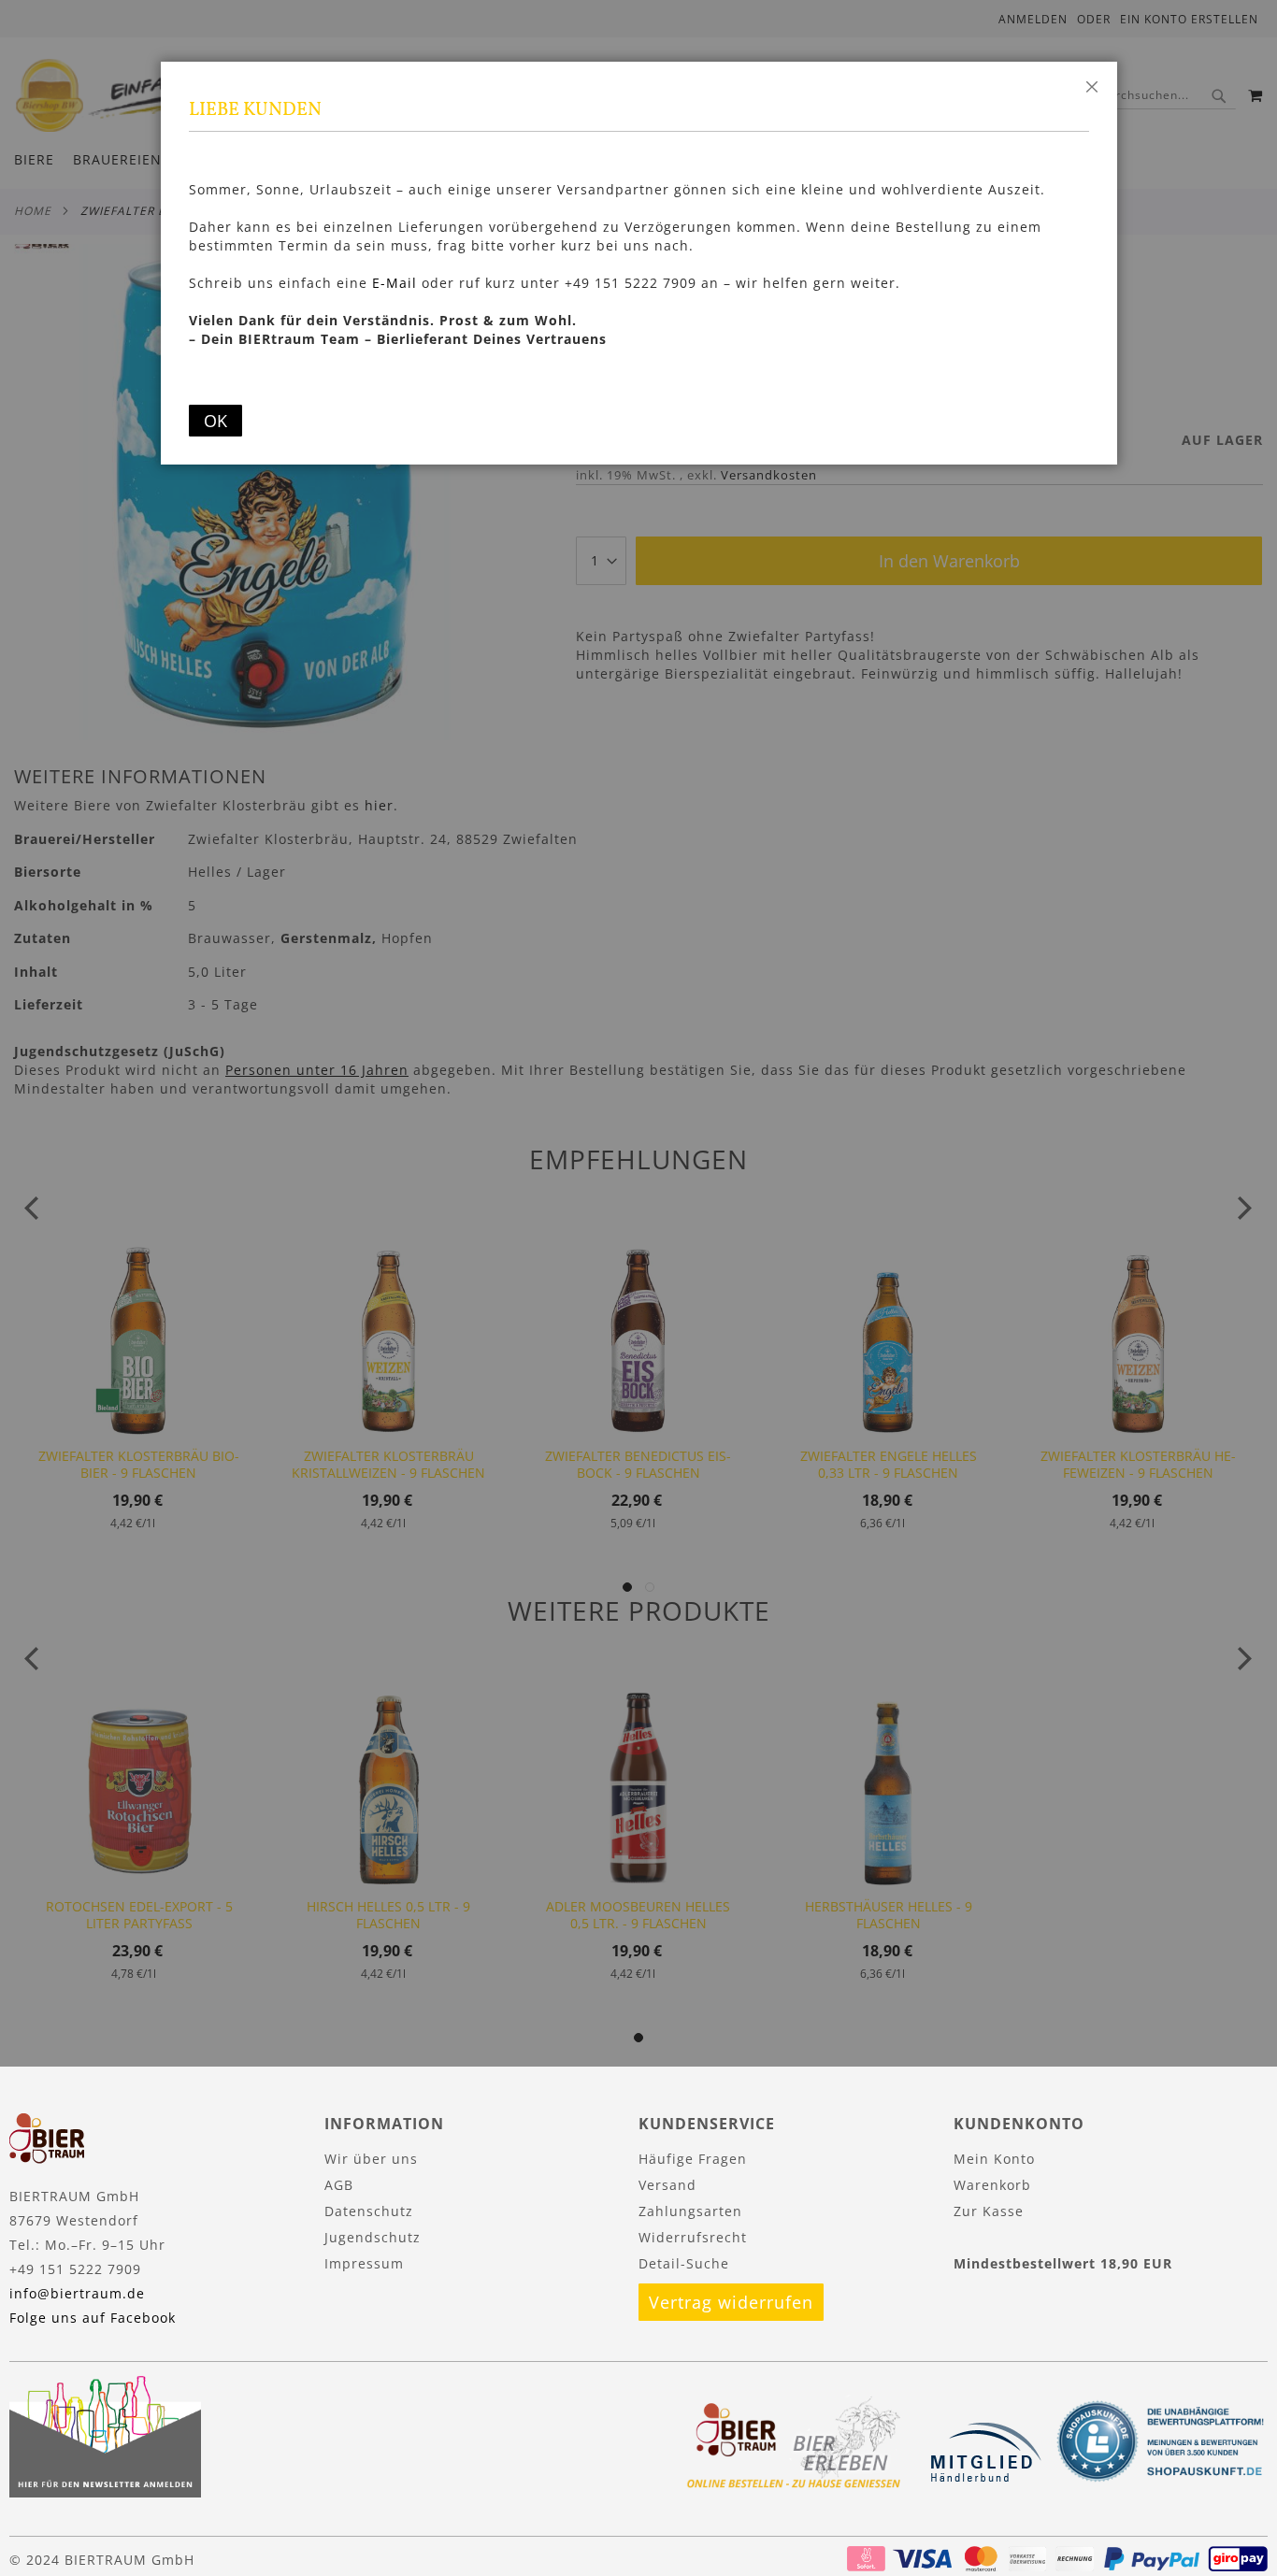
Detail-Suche (684, 2263)
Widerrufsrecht (693, 2237)
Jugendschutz (373, 2237)
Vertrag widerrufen (731, 2302)
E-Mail (395, 283)
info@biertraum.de (77, 2293)
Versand (667, 2185)
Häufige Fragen (693, 2159)
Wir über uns (371, 2159)
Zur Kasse (989, 2211)
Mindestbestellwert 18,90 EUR (1063, 2263)
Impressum (364, 2263)
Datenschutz (369, 2211)
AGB (339, 2185)
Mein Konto (994, 2159)
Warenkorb (992, 2185)
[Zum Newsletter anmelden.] (105, 2492)
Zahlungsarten (690, 2211)
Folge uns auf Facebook (93, 2318)
